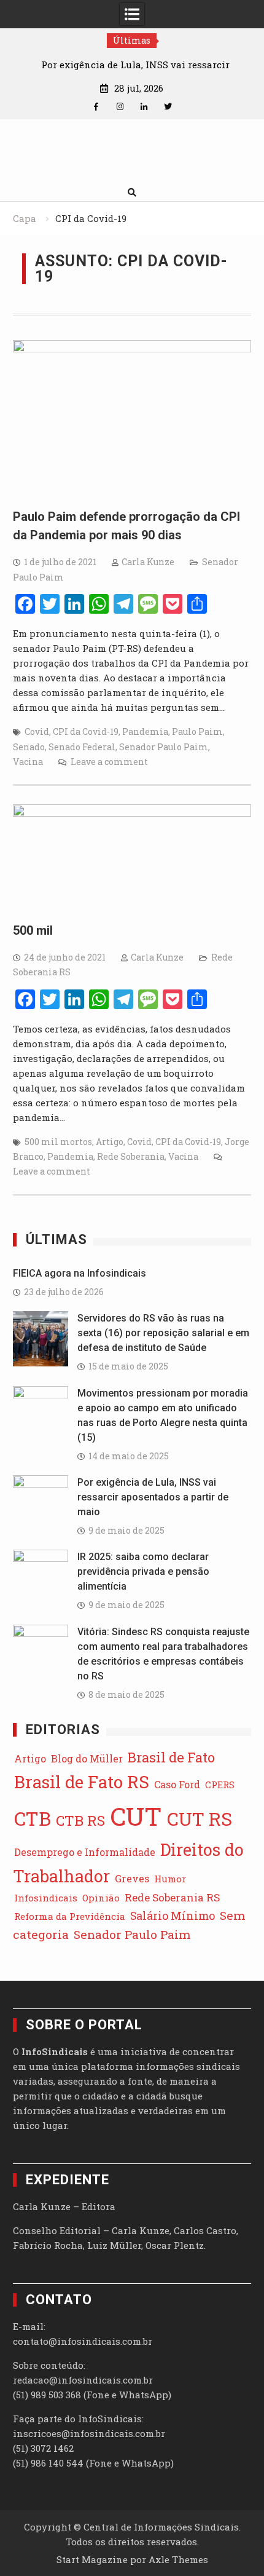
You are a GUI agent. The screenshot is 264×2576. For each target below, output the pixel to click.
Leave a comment (109, 762)
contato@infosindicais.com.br (83, 2341)
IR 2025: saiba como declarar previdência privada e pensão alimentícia (143, 1571)
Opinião (101, 1898)
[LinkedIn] (144, 107)
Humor (170, 1879)
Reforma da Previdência (70, 1916)
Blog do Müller (87, 1758)
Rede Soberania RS (172, 1897)
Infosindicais (46, 1898)
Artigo (110, 1142)
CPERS (220, 1785)
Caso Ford (177, 1784)
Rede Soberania (131, 1156)
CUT (136, 1816)
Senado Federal (82, 747)
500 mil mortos (58, 1142)
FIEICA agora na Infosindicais (80, 1273)
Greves (132, 1878)
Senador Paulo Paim (164, 747)
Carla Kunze (148, 562)
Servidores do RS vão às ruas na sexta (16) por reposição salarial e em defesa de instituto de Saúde (163, 1333)
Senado (29, 747)
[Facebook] (96, 107)
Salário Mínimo (173, 1916)
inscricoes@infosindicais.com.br (89, 2433)
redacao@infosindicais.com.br (83, 2380)
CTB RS (80, 1820)
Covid (37, 731)
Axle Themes (178, 2559)
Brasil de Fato (171, 1757)
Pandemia (145, 731)
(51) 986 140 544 (48, 2463)
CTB (33, 1818)
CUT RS (200, 1819)
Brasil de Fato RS (82, 1782)
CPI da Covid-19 (86, 731)
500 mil (33, 930)
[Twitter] (168, 107)
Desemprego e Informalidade (85, 1852)
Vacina (28, 762)
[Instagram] (120, 107)
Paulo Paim (197, 731)
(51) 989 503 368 (47, 2395)
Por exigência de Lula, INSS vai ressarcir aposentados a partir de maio (153, 1497)
